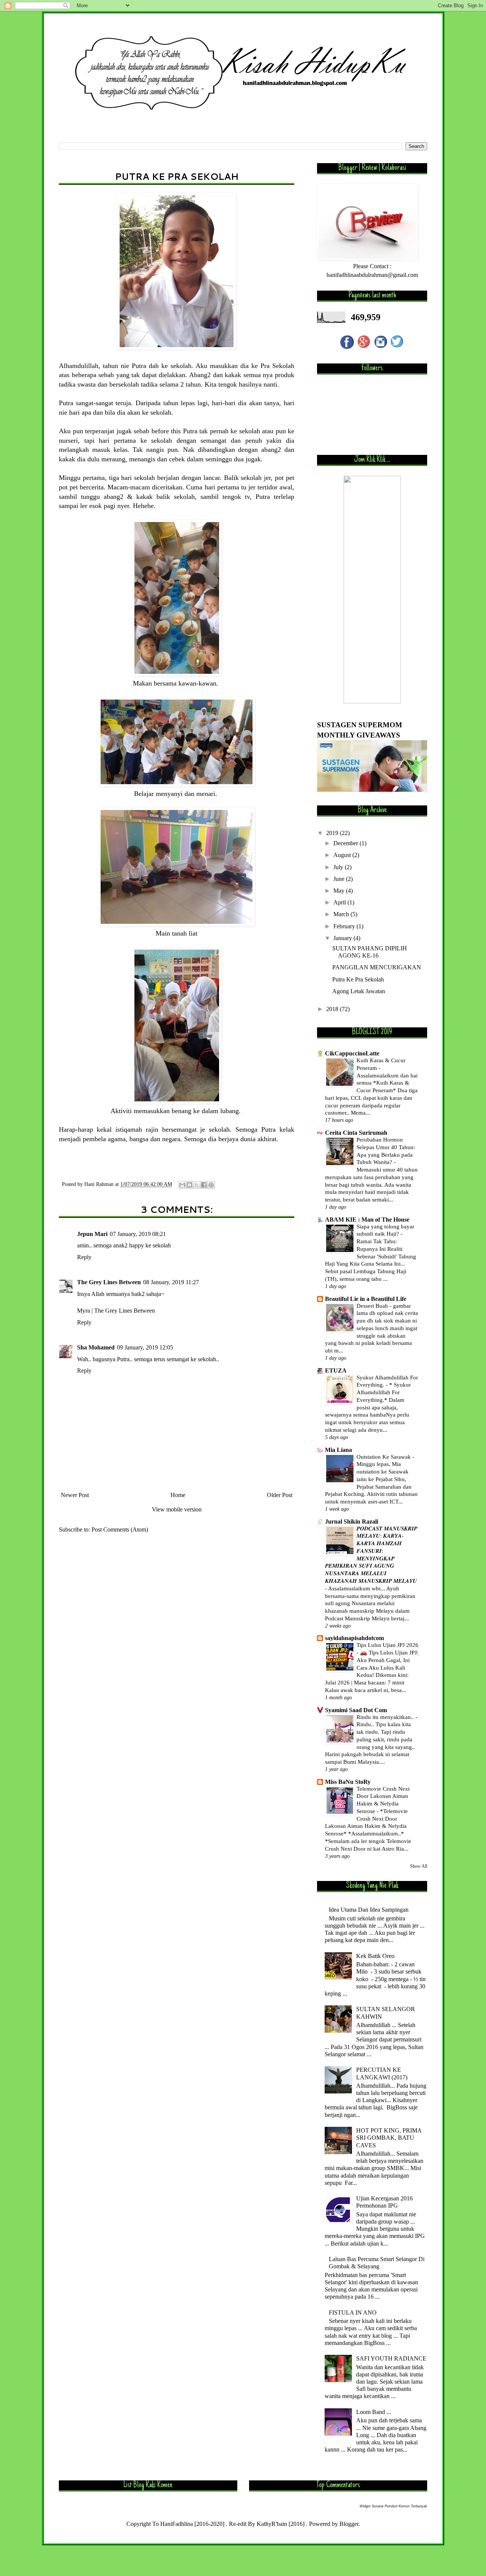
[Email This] (182, 1185)
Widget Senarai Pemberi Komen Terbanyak (393, 2506)
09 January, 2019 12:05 (145, 1347)
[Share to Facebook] (204, 1185)
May (340, 891)
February (345, 926)
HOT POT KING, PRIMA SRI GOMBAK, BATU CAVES (389, 2138)
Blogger (349, 2524)
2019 (333, 833)
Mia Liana (338, 1450)
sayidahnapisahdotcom (354, 1638)
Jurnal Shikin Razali (352, 1522)
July (339, 867)
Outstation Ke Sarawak (384, 1457)
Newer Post (75, 1495)
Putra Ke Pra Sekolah (358, 979)
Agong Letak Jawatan (359, 991)
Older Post (280, 1495)
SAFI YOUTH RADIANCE (391, 2358)
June (340, 879)
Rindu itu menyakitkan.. (386, 1717)
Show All (419, 1866)
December (346, 843)
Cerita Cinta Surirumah (356, 1133)
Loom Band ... (374, 2412)
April (340, 902)
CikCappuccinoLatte (352, 1053)
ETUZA (336, 1371)
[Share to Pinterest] (211, 1185)
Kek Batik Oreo (375, 1956)
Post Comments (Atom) (120, 1529)
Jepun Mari (92, 1234)
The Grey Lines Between (109, 1282)
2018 (333, 1009)
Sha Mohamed (96, 1347)
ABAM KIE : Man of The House (367, 1220)
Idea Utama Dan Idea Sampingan (369, 1910)
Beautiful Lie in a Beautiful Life (366, 1299)
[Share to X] (197, 1185)
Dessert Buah (373, 1306)
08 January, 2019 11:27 (171, 1282)
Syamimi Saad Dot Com (356, 1710)
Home (178, 1495)
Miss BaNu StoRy (348, 1782)
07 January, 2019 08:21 (138, 1234)
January (343, 938)
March (342, 914)
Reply (84, 1257)
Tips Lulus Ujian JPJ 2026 (387, 1645)
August (343, 855)
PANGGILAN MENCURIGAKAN (377, 967)
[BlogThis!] (189, 1185)
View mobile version (177, 1509)
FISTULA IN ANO (353, 2313)
